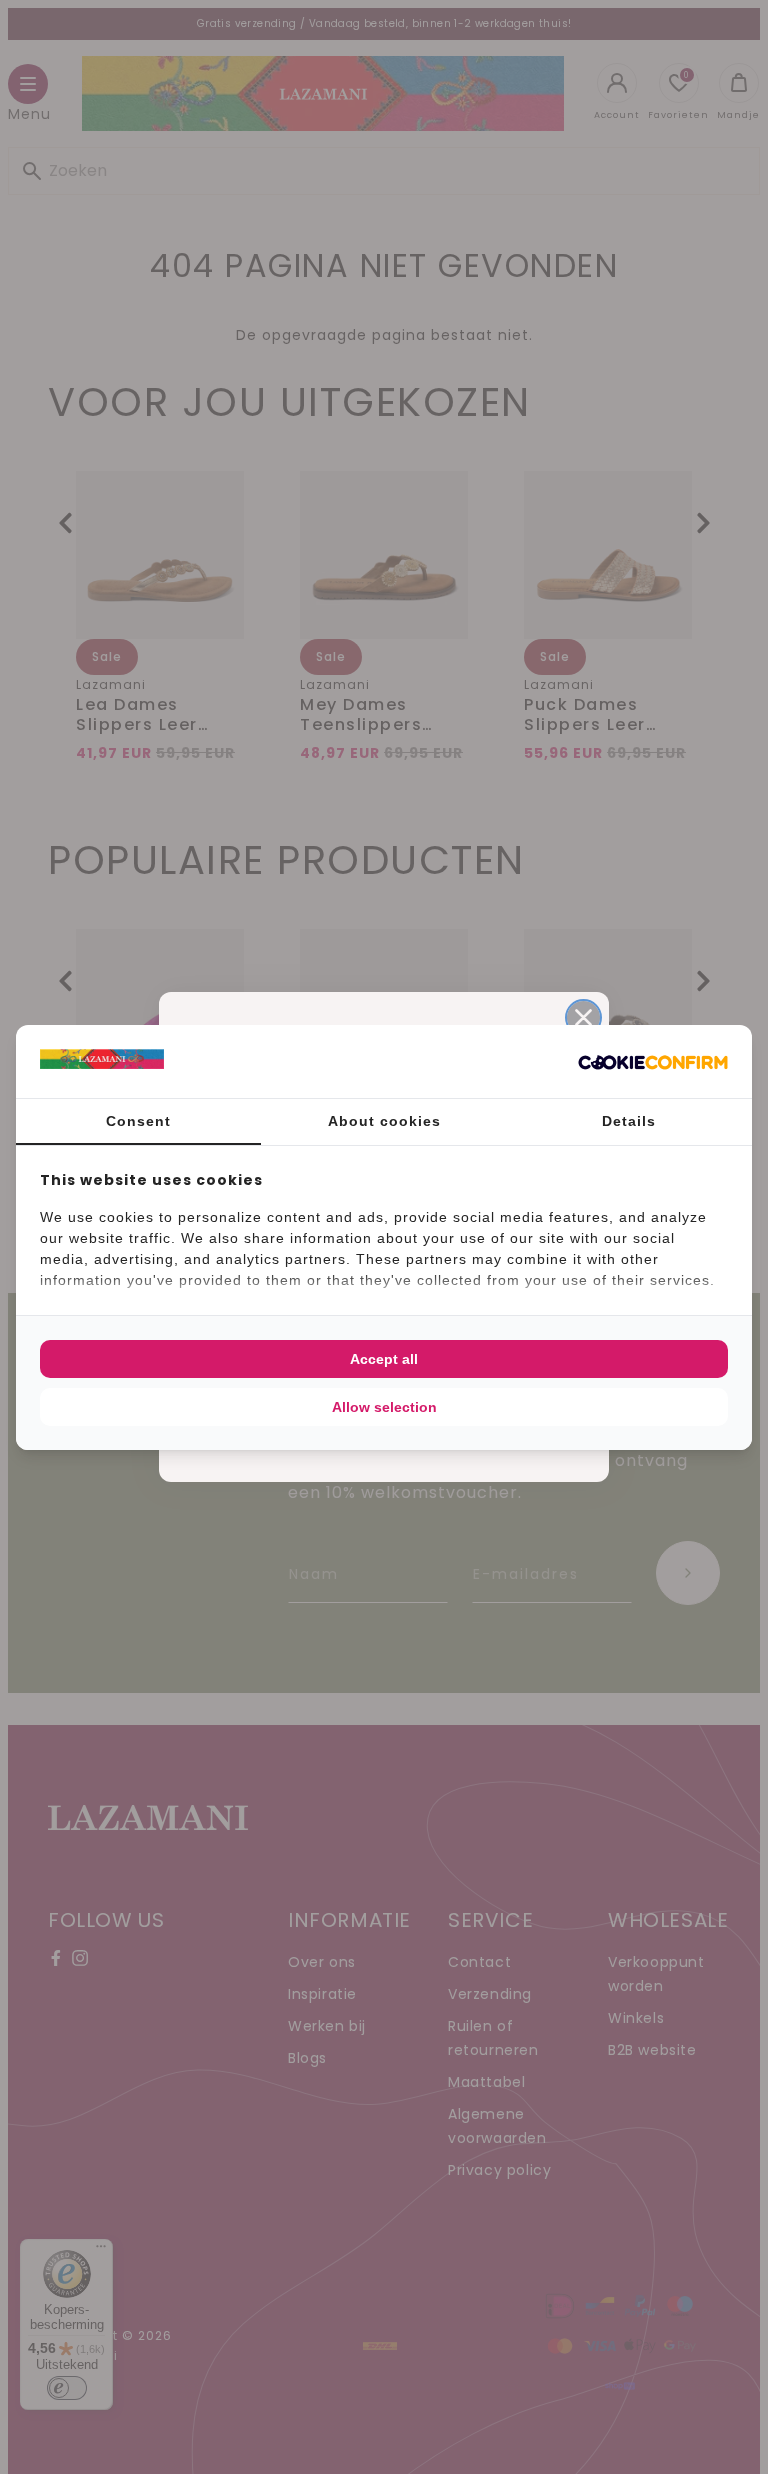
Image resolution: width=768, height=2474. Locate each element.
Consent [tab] (138, 1121)
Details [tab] (629, 1121)
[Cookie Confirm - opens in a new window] (653, 1061)
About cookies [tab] (384, 1121)
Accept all (384, 1359)
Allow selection (384, 1407)
